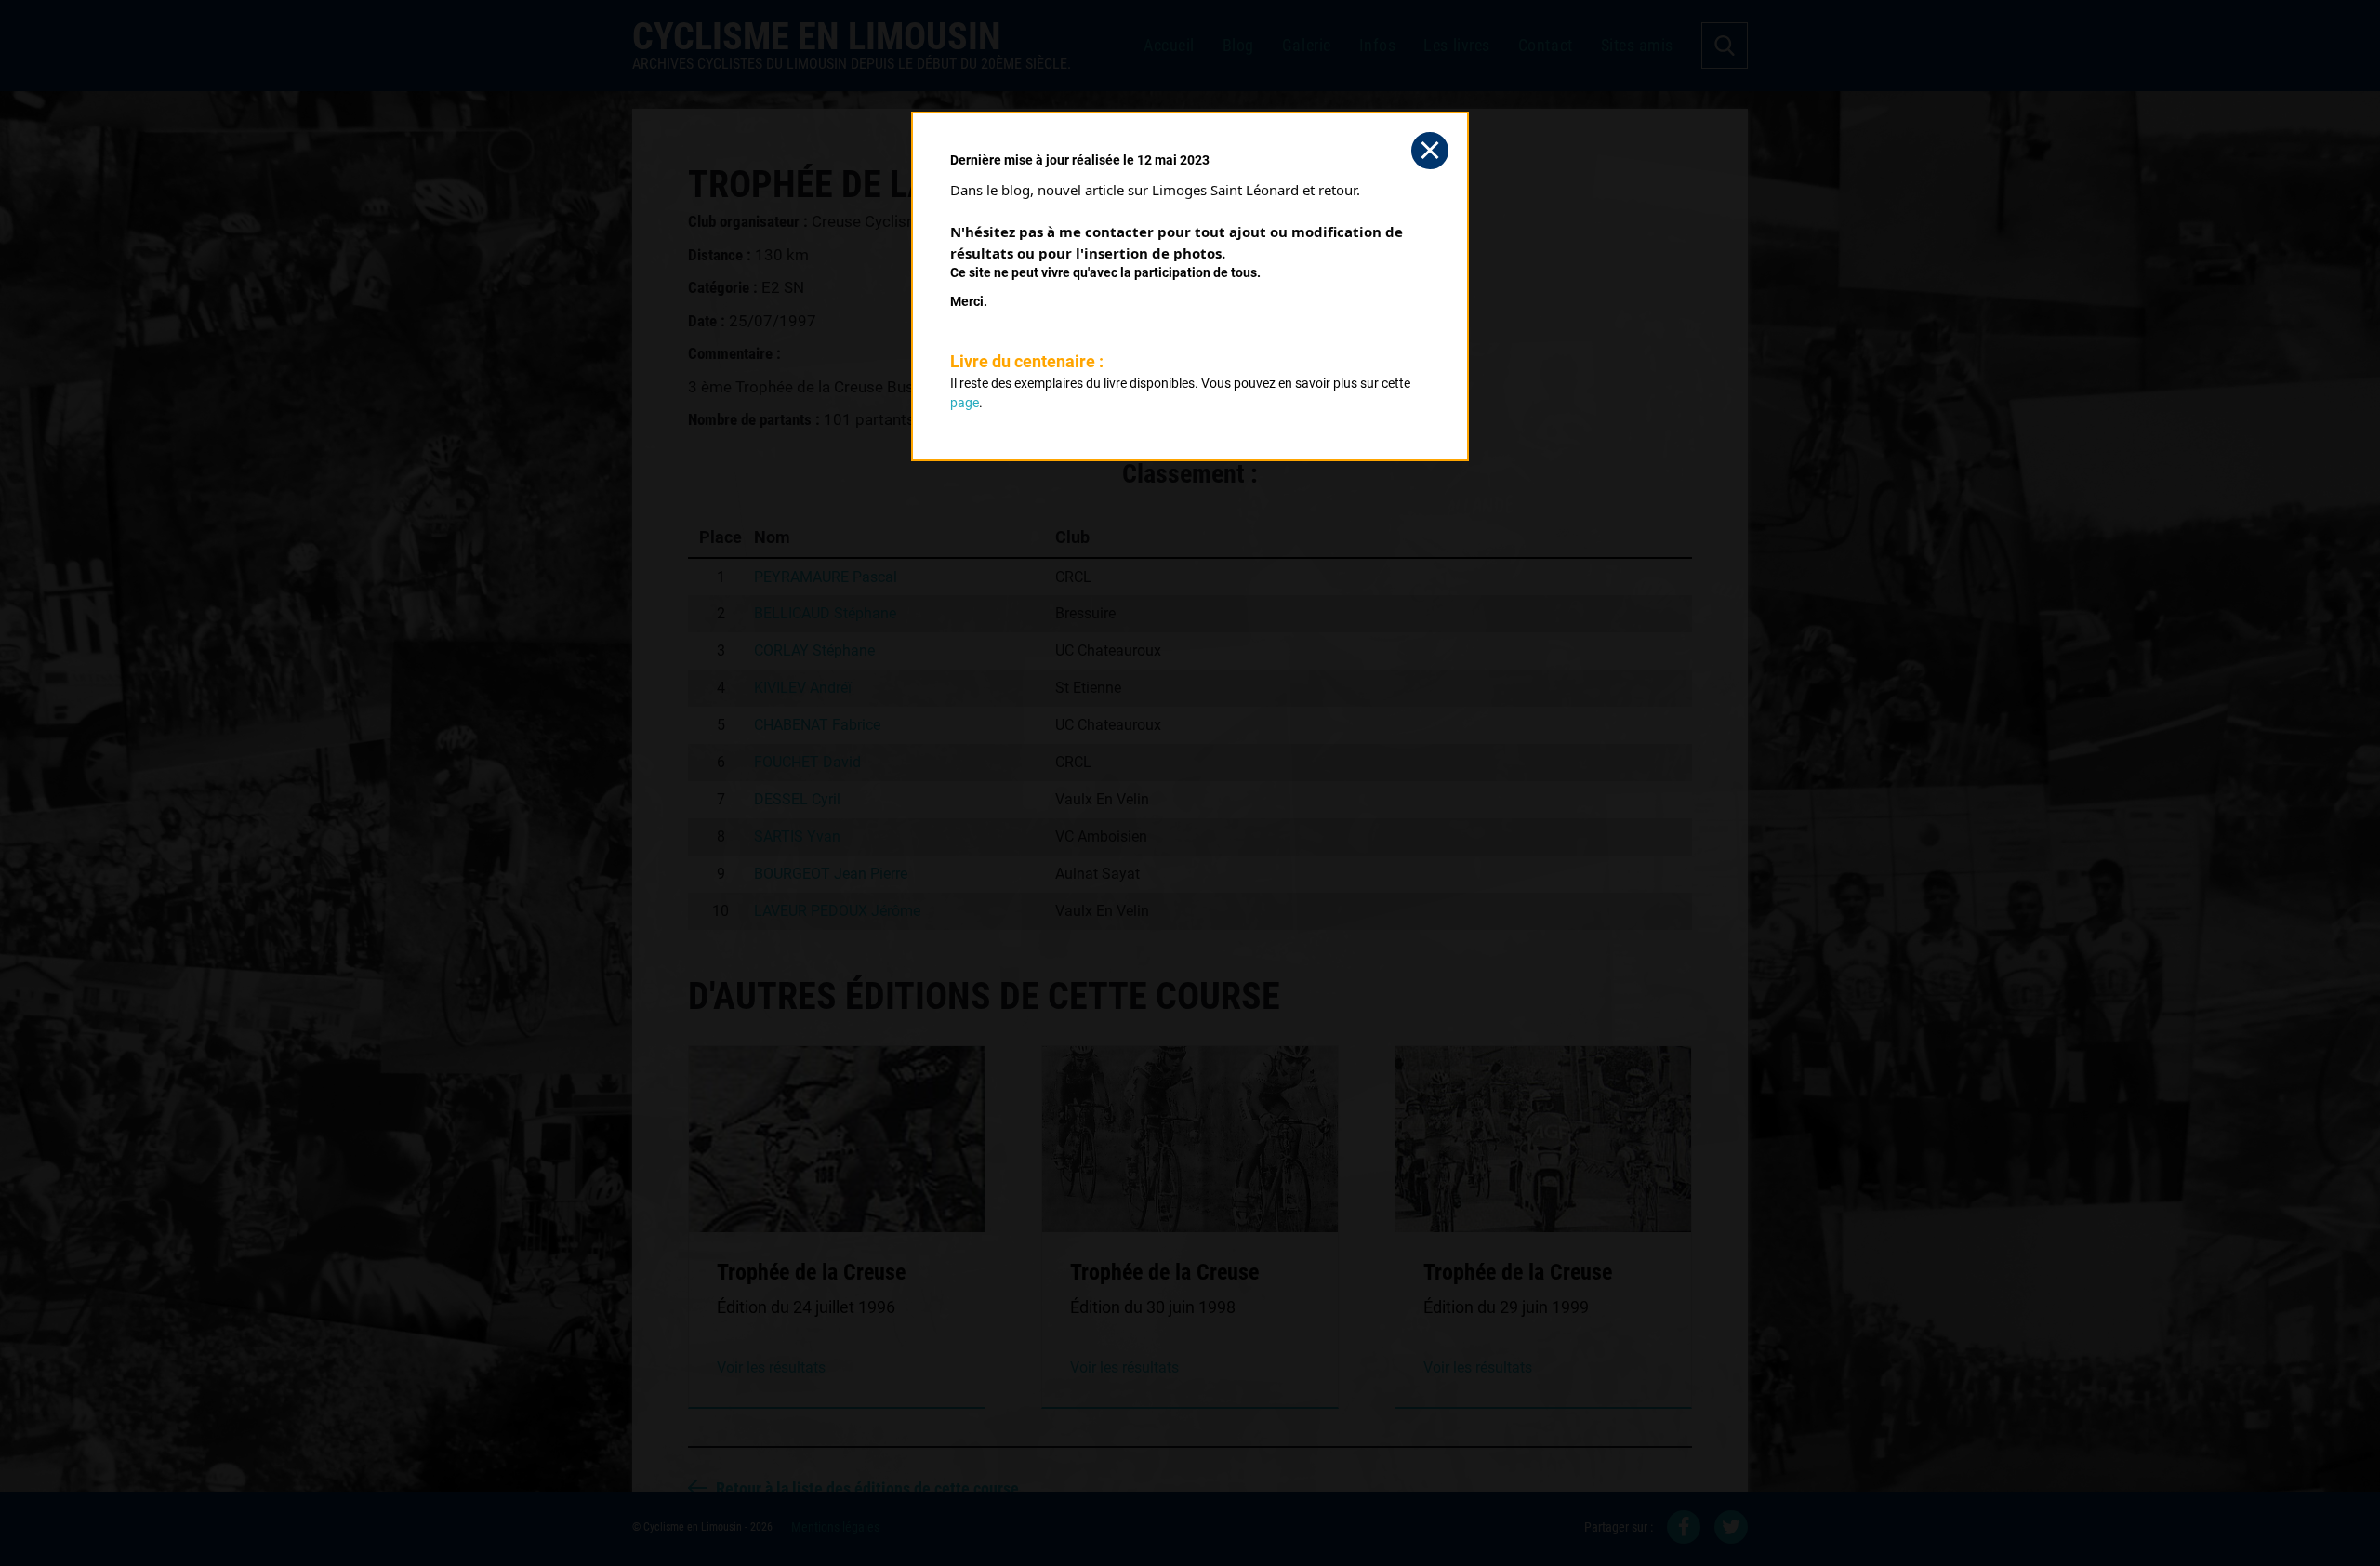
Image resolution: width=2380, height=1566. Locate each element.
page (965, 403)
